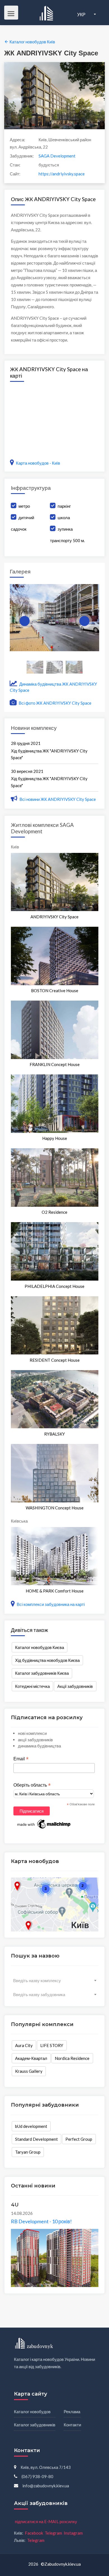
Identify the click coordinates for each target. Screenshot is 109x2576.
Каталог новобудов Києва (40, 1647)
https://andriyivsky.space (62, 174)
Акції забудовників (75, 1686)
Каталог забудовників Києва (42, 1673)
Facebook (34, 2533)
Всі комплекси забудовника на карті (50, 1604)
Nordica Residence (72, 2058)
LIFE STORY (52, 2045)
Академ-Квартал (31, 2058)
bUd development (31, 2126)
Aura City (24, 2045)
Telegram (53, 2533)
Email (21, 1759)
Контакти (72, 2425)
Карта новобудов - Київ (38, 463)
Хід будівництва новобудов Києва (47, 1660)
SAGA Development (57, 156)
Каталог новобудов (32, 2412)
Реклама (72, 2412)
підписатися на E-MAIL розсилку (46, 2521)
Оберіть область (32, 1785)
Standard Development (36, 2139)
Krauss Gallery (29, 2071)
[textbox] (55, 1980)
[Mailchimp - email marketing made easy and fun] (44, 1824)
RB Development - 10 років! (41, 2221)
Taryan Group (28, 2152)
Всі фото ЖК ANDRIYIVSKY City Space (55, 703)
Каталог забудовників (35, 2425)
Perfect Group (79, 2139)
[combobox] (55, 1980)
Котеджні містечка (32, 1686)
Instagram (73, 2533)
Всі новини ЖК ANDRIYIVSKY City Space (58, 799)
